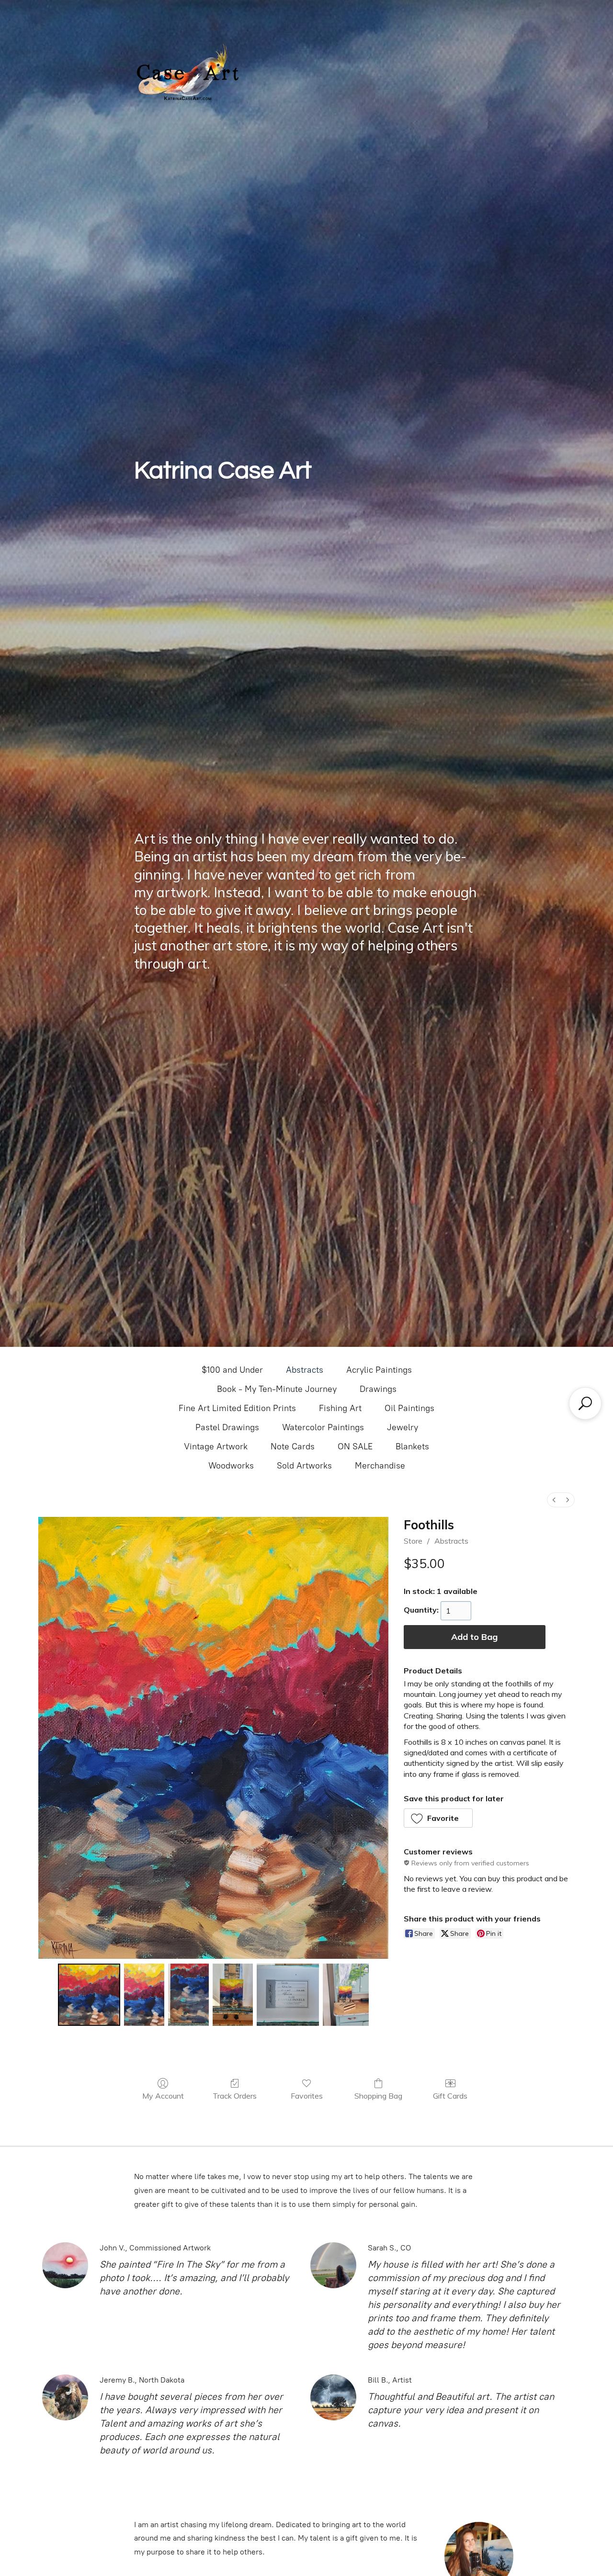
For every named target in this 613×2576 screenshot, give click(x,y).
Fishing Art (340, 1408)
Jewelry (403, 1427)
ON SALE (355, 1446)
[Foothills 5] (346, 1995)
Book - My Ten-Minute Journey (277, 1389)
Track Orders (235, 2096)
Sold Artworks (304, 1466)
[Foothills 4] (288, 1995)
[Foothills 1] (144, 1995)
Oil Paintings (409, 1408)
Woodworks (231, 1466)
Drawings (378, 1389)
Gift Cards (450, 2096)
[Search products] (585, 1403)
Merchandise (380, 1466)
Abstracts (305, 1370)
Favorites (307, 2096)
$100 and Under (232, 1370)
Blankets (412, 1446)
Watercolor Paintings (323, 1427)
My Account (163, 2096)
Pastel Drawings (227, 1427)
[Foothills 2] (188, 1995)
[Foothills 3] (233, 1995)
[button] (438, 1818)
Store (413, 1541)
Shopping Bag (378, 2096)
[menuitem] (554, 1500)
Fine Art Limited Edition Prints (237, 1408)
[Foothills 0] (89, 1995)
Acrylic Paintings (379, 1370)
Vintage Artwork (216, 1446)
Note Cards (293, 1446)
